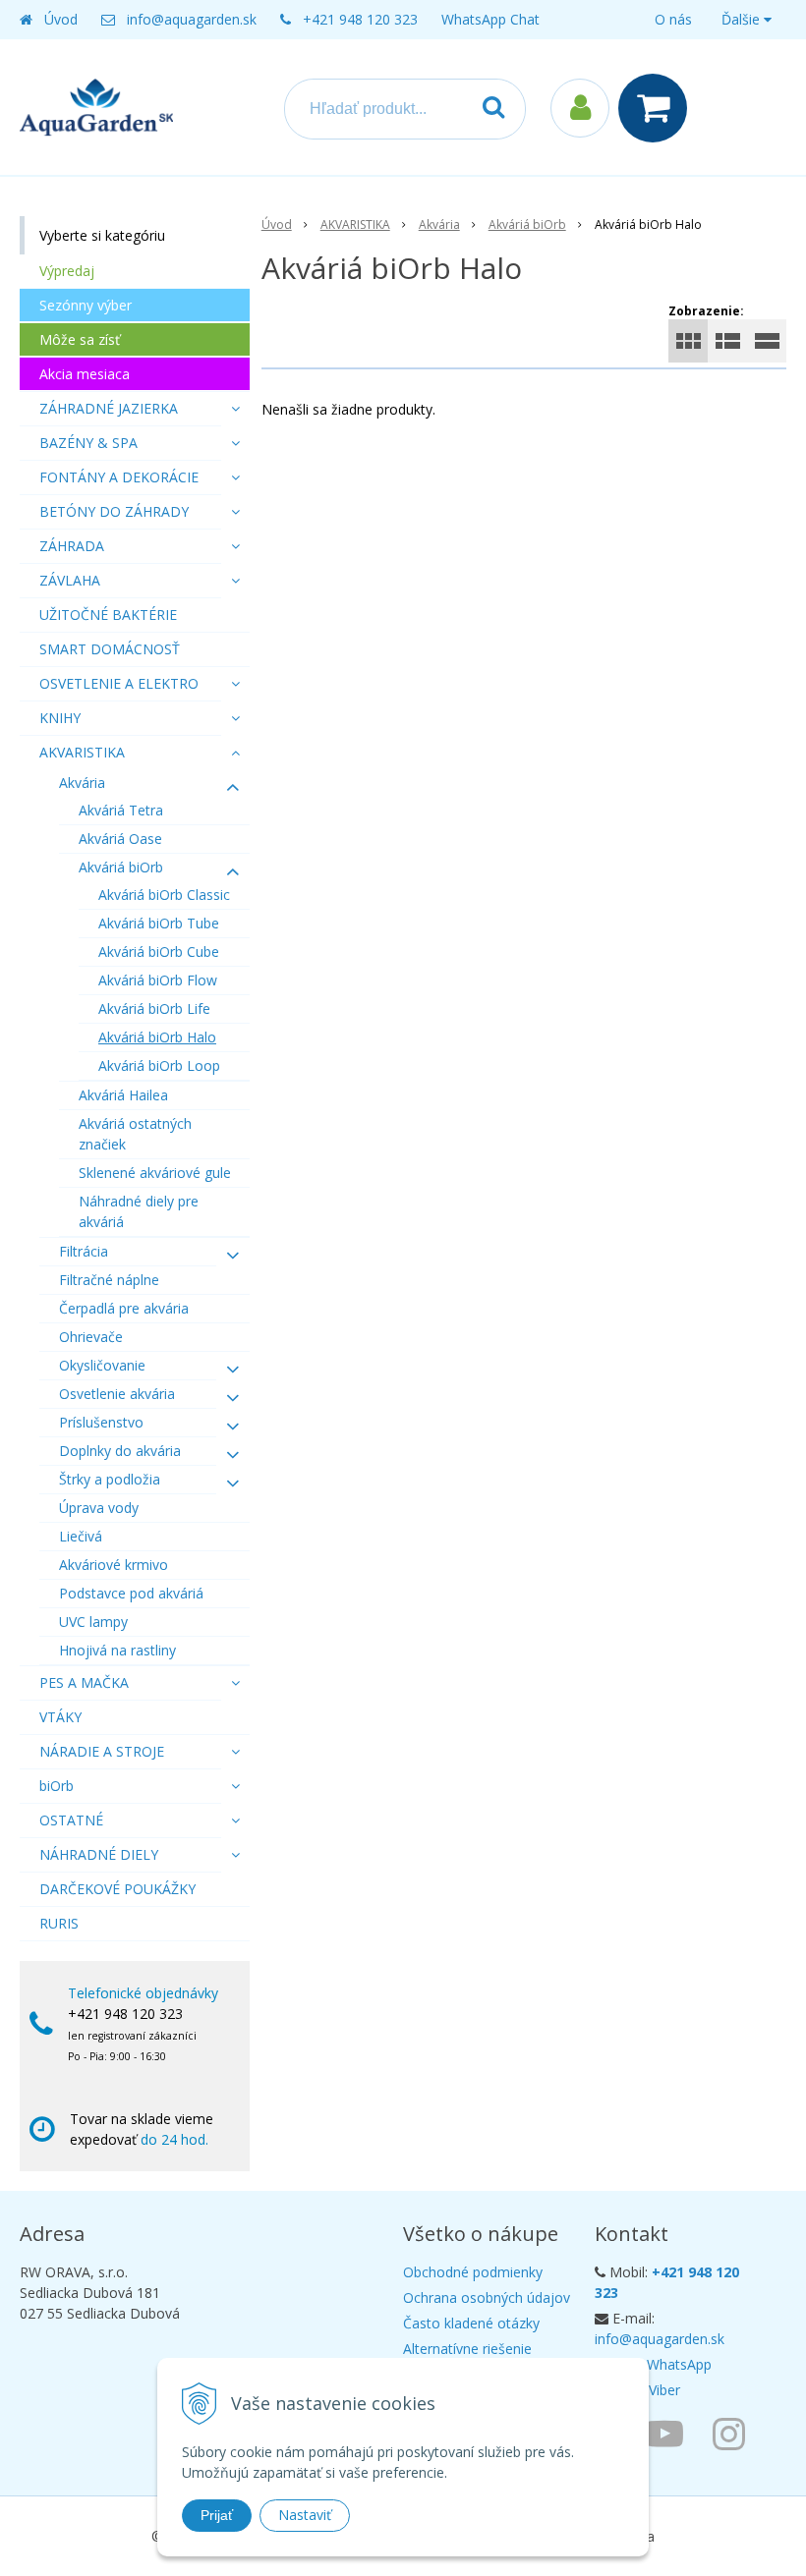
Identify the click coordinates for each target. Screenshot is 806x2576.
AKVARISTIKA (355, 224)
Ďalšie (743, 19)
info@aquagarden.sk (192, 19)
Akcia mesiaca (85, 374)
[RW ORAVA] (669, 2433)
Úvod (61, 19)
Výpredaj (67, 271)
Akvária (439, 224)
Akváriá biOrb (527, 224)
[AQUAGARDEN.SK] (734, 2433)
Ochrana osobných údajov (487, 2297)
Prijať (217, 2515)
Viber (664, 2390)
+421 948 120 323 (360, 19)
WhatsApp (679, 2364)
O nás (673, 19)
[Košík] (658, 108)
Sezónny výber (86, 305)
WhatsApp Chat (490, 19)
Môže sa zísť (80, 339)
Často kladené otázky (471, 2323)
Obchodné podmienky (473, 2272)
